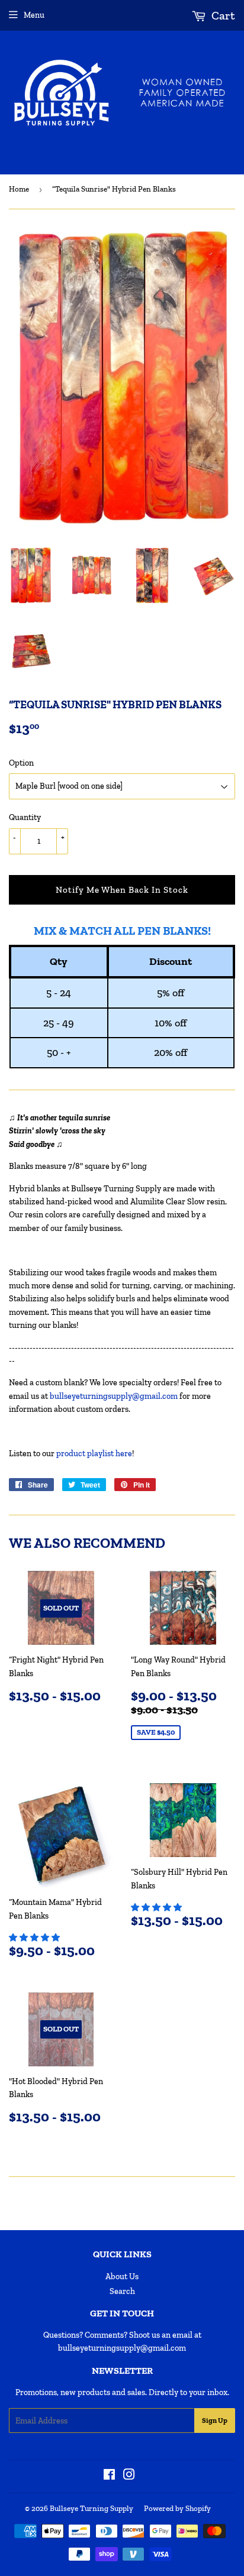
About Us (122, 2277)
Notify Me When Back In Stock (122, 890)
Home (19, 189)
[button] (35, 1938)
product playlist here (94, 1454)
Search (122, 2291)
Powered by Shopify (177, 2508)
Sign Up (215, 2421)
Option (21, 763)
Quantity (25, 817)
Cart (222, 15)
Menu (34, 15)
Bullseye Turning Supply (91, 2508)
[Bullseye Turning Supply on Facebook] (109, 2476)
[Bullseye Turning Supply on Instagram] (129, 2476)
